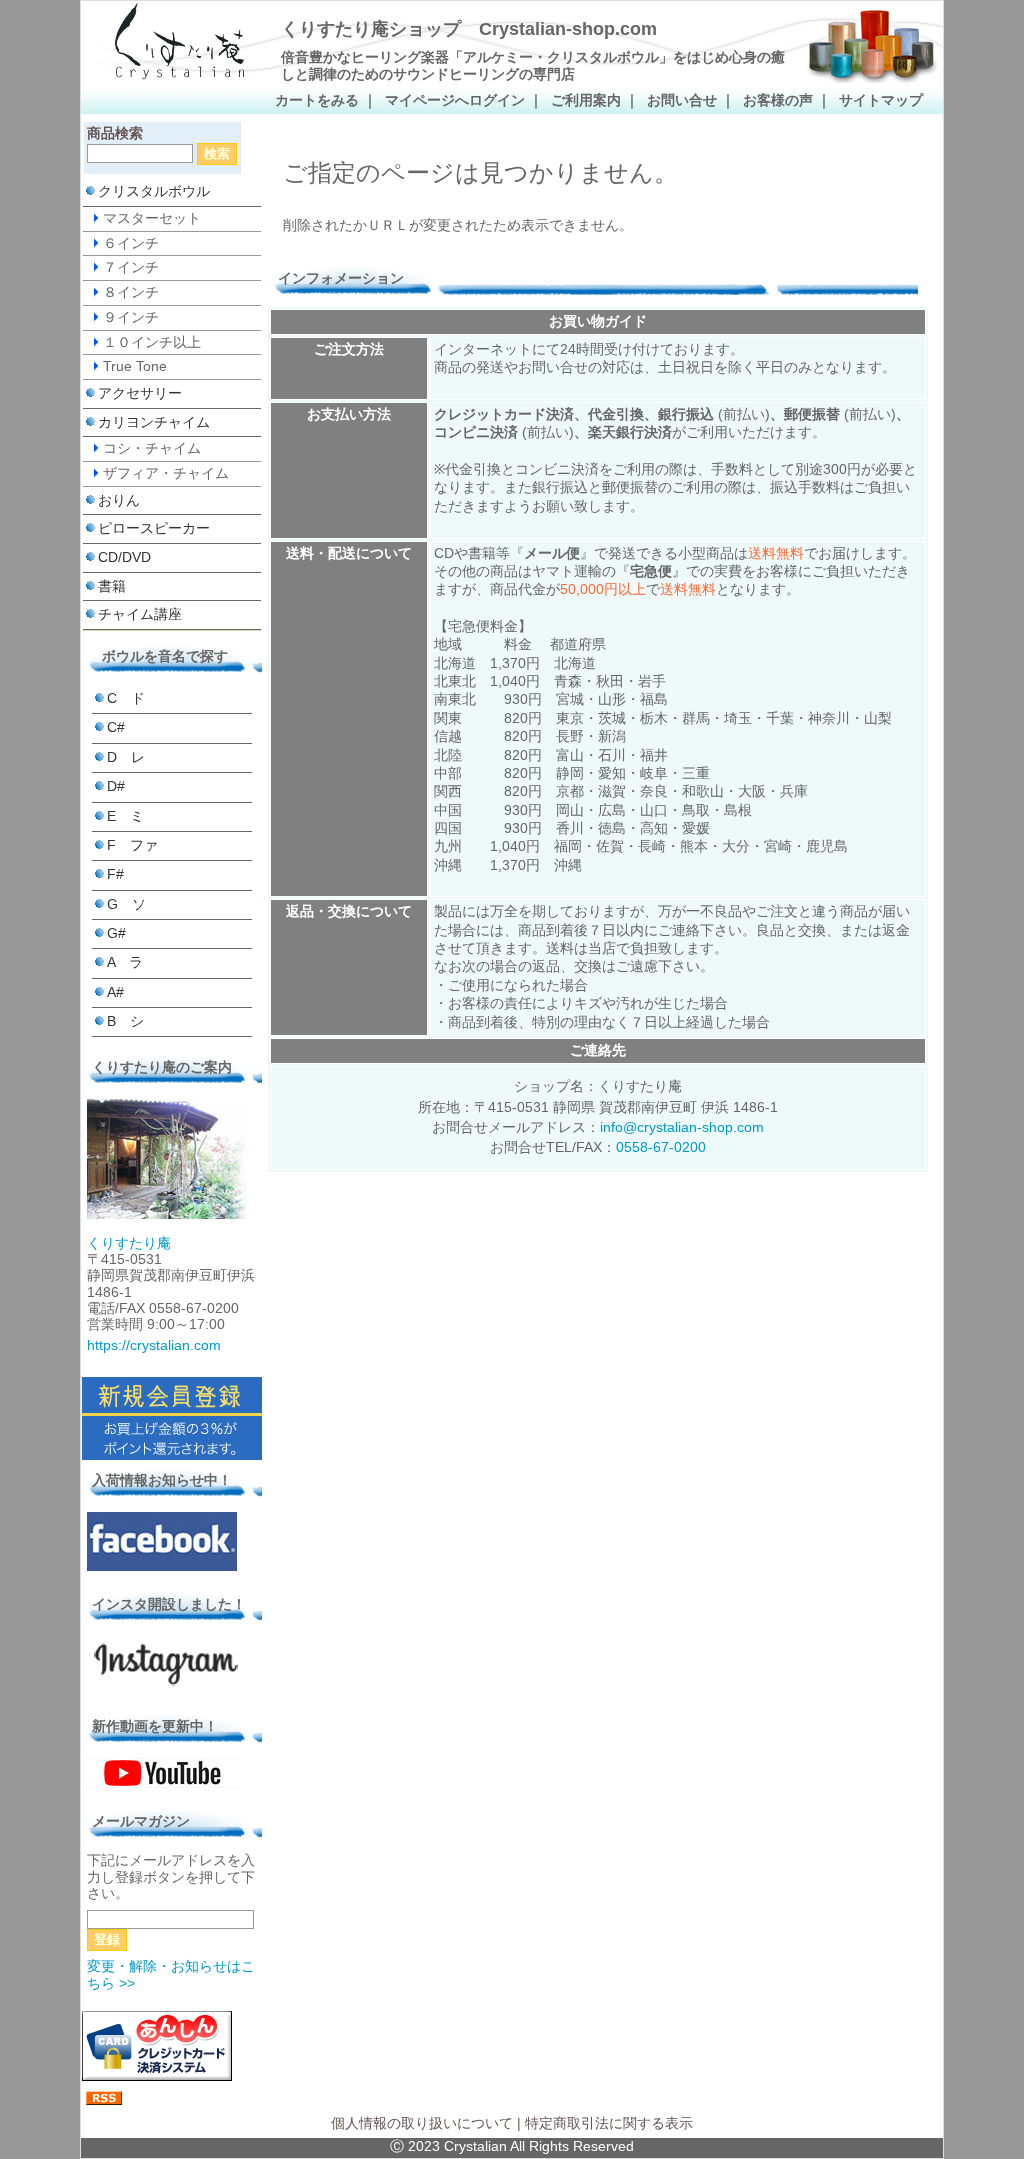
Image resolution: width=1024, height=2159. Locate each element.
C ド (126, 698)
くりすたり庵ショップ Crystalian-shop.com (469, 29)
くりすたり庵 (129, 1243)
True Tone (135, 366)
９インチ (131, 317)
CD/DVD (124, 557)
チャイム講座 (140, 614)
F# (115, 874)
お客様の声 (778, 100)
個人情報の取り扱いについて (422, 2123)
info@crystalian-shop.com (682, 1127)
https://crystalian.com (154, 1345)
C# (116, 727)
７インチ (131, 267)
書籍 (112, 586)
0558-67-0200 (661, 1147)
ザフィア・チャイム (166, 473)
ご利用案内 (586, 100)
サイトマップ (881, 100)
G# (116, 933)
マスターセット (152, 218)
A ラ (125, 962)
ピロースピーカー (154, 528)
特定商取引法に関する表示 (609, 2123)
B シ (125, 1021)
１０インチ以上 (152, 342)
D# (116, 786)
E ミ (125, 816)
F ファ (132, 845)
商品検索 (115, 133)
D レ (126, 757)
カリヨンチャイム (154, 422)
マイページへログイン (455, 100)
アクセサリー (140, 393)
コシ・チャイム (152, 448)
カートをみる (317, 100)
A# (115, 992)
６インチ (131, 243)
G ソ (126, 904)
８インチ (131, 292)
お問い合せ (682, 100)
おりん (119, 500)
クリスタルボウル (154, 191)
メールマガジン (141, 1821)
